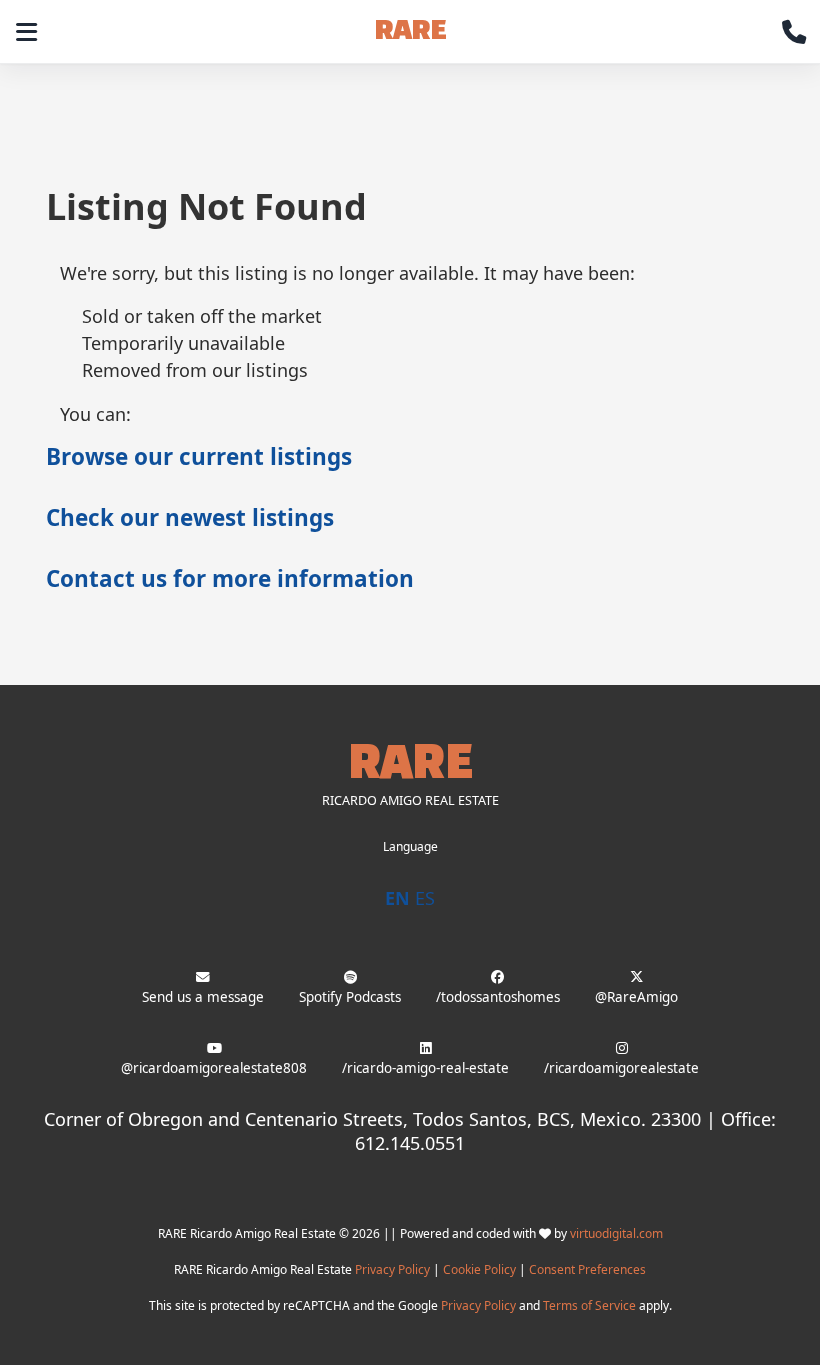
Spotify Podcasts (350, 997)
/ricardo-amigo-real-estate (425, 1068)
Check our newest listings (190, 517)
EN (397, 898)
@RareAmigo (636, 997)
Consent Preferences (587, 1269)
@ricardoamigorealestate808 (214, 1068)
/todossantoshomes (498, 997)
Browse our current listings (199, 456)
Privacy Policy (392, 1269)
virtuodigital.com (616, 1233)
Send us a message (203, 997)
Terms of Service (589, 1305)
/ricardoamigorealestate (621, 1068)
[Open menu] (26, 32)
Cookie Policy (479, 1269)
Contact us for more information (230, 578)
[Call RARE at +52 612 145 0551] (794, 32)
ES (425, 898)
